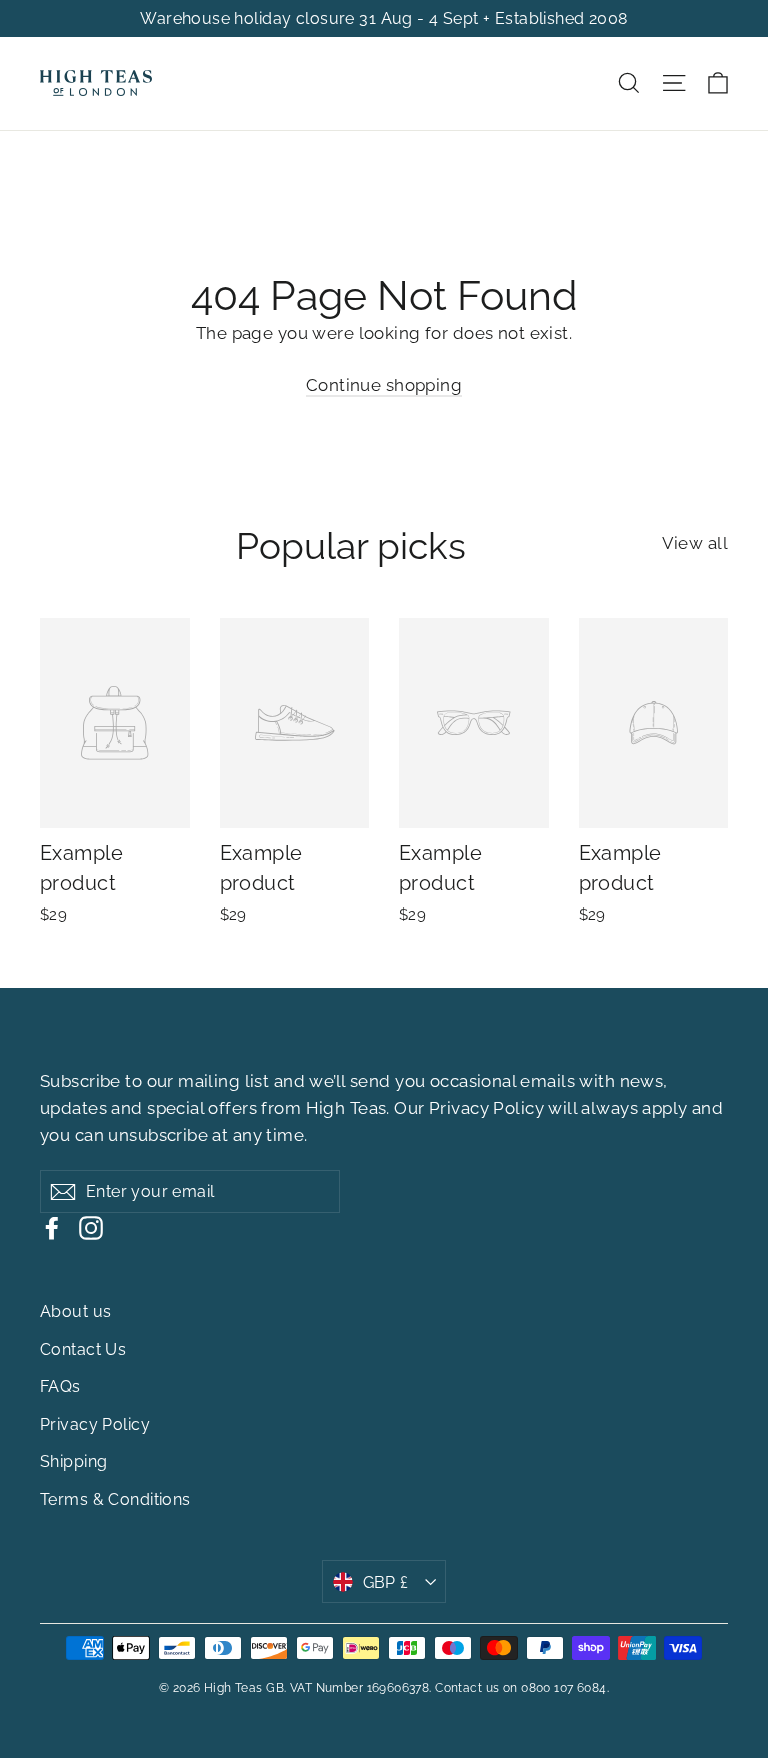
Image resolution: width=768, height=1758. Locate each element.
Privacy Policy (486, 1108)
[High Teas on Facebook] (52, 1226)
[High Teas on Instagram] (91, 1226)
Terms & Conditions (115, 1499)
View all (695, 543)
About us (75, 1311)
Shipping (73, 1461)
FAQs (60, 1386)
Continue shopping (384, 385)
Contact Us (83, 1349)
